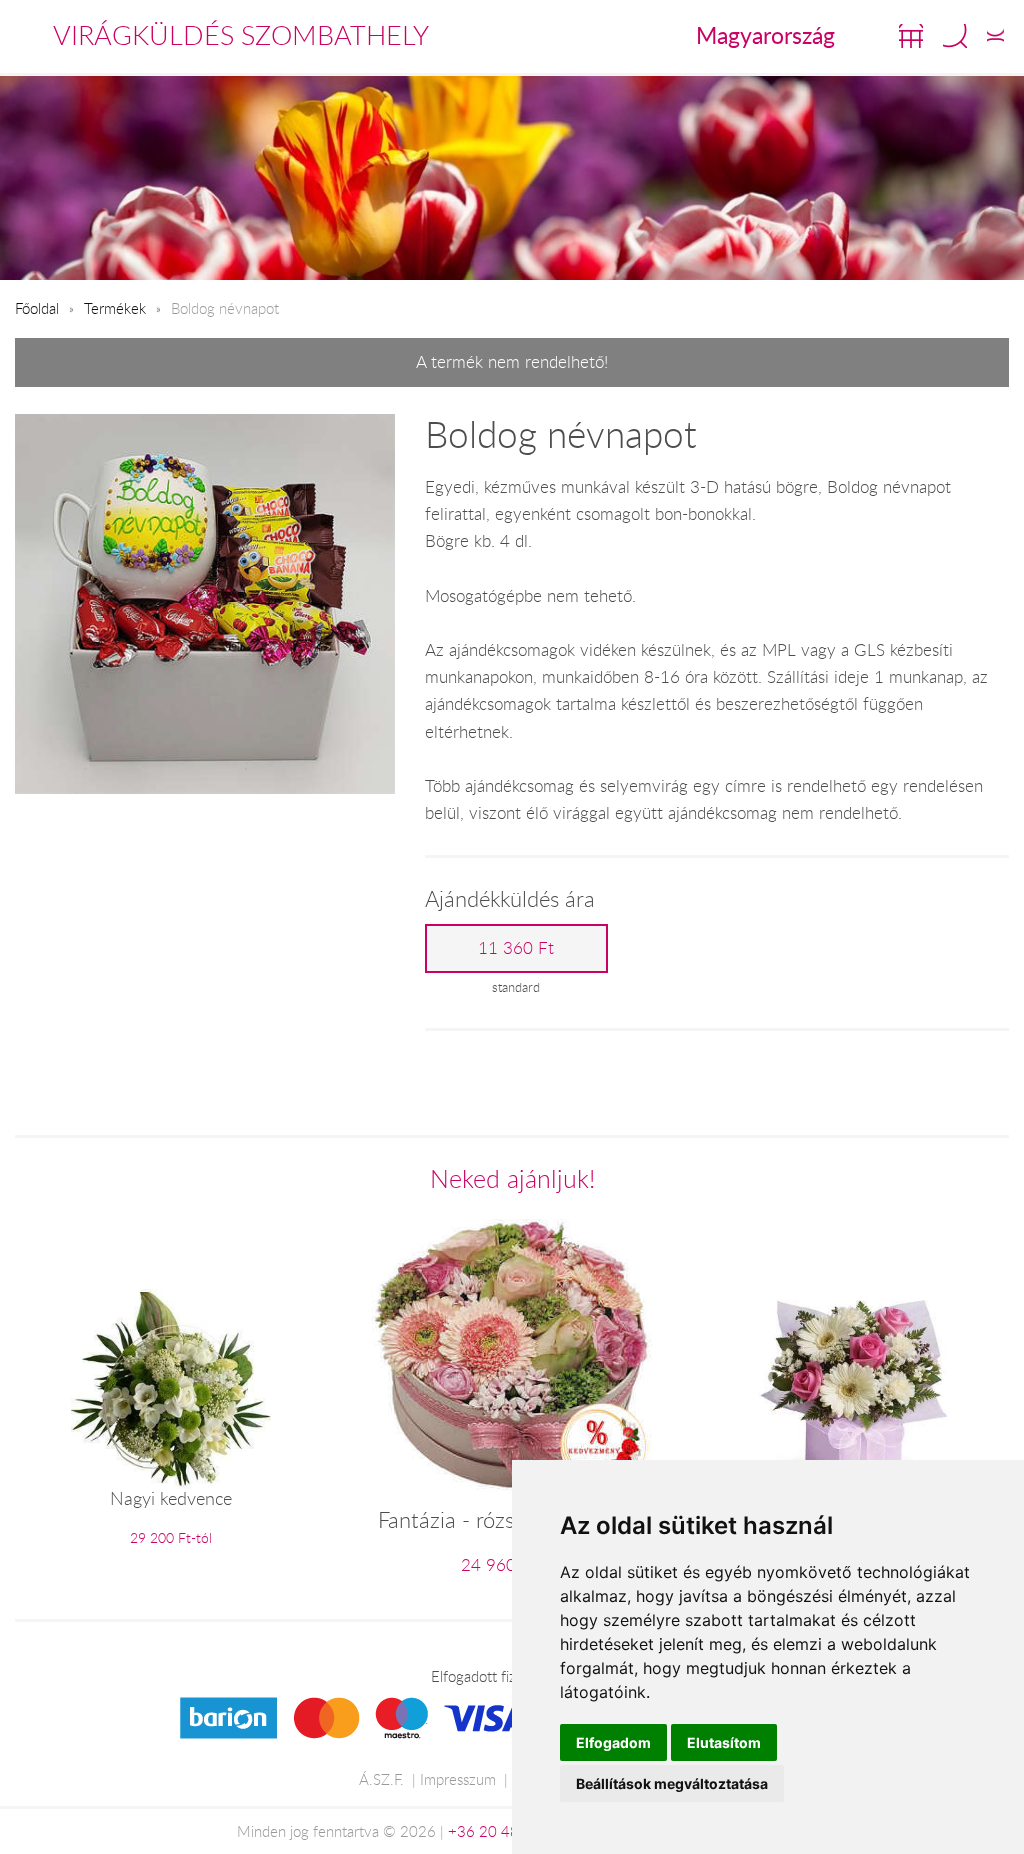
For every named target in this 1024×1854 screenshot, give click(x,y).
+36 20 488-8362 (509, 1831)
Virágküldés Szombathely (241, 35)
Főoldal (37, 308)
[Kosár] (911, 36)
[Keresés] (955, 36)
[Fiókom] (995, 36)
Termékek (115, 308)
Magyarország (765, 35)
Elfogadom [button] (613, 1742)
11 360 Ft (516, 948)
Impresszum (458, 1779)
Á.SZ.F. (381, 1779)
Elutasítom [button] (724, 1742)
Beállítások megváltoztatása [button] (672, 1783)
